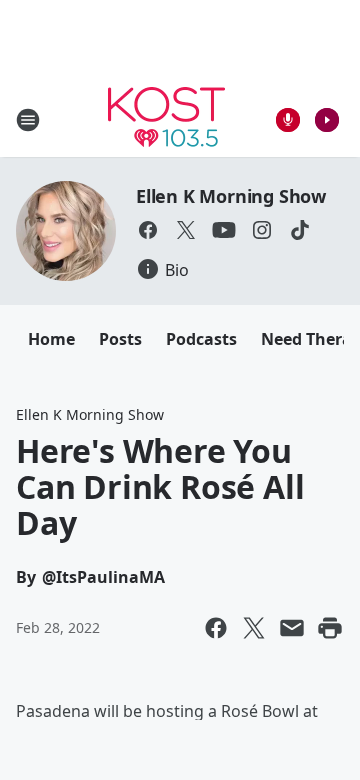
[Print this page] (330, 628)
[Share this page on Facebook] (216, 628)
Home (51, 339)
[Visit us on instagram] (262, 230)
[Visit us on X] (186, 230)
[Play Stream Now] (327, 120)
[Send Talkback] (288, 120)
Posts (120, 339)
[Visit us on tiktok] (300, 230)
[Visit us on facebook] (148, 230)
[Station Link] (166, 119)
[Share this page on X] (254, 628)
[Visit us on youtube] (224, 230)
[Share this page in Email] (292, 628)
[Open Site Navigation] (28, 120)
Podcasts (201, 339)
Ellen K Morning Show (231, 196)
